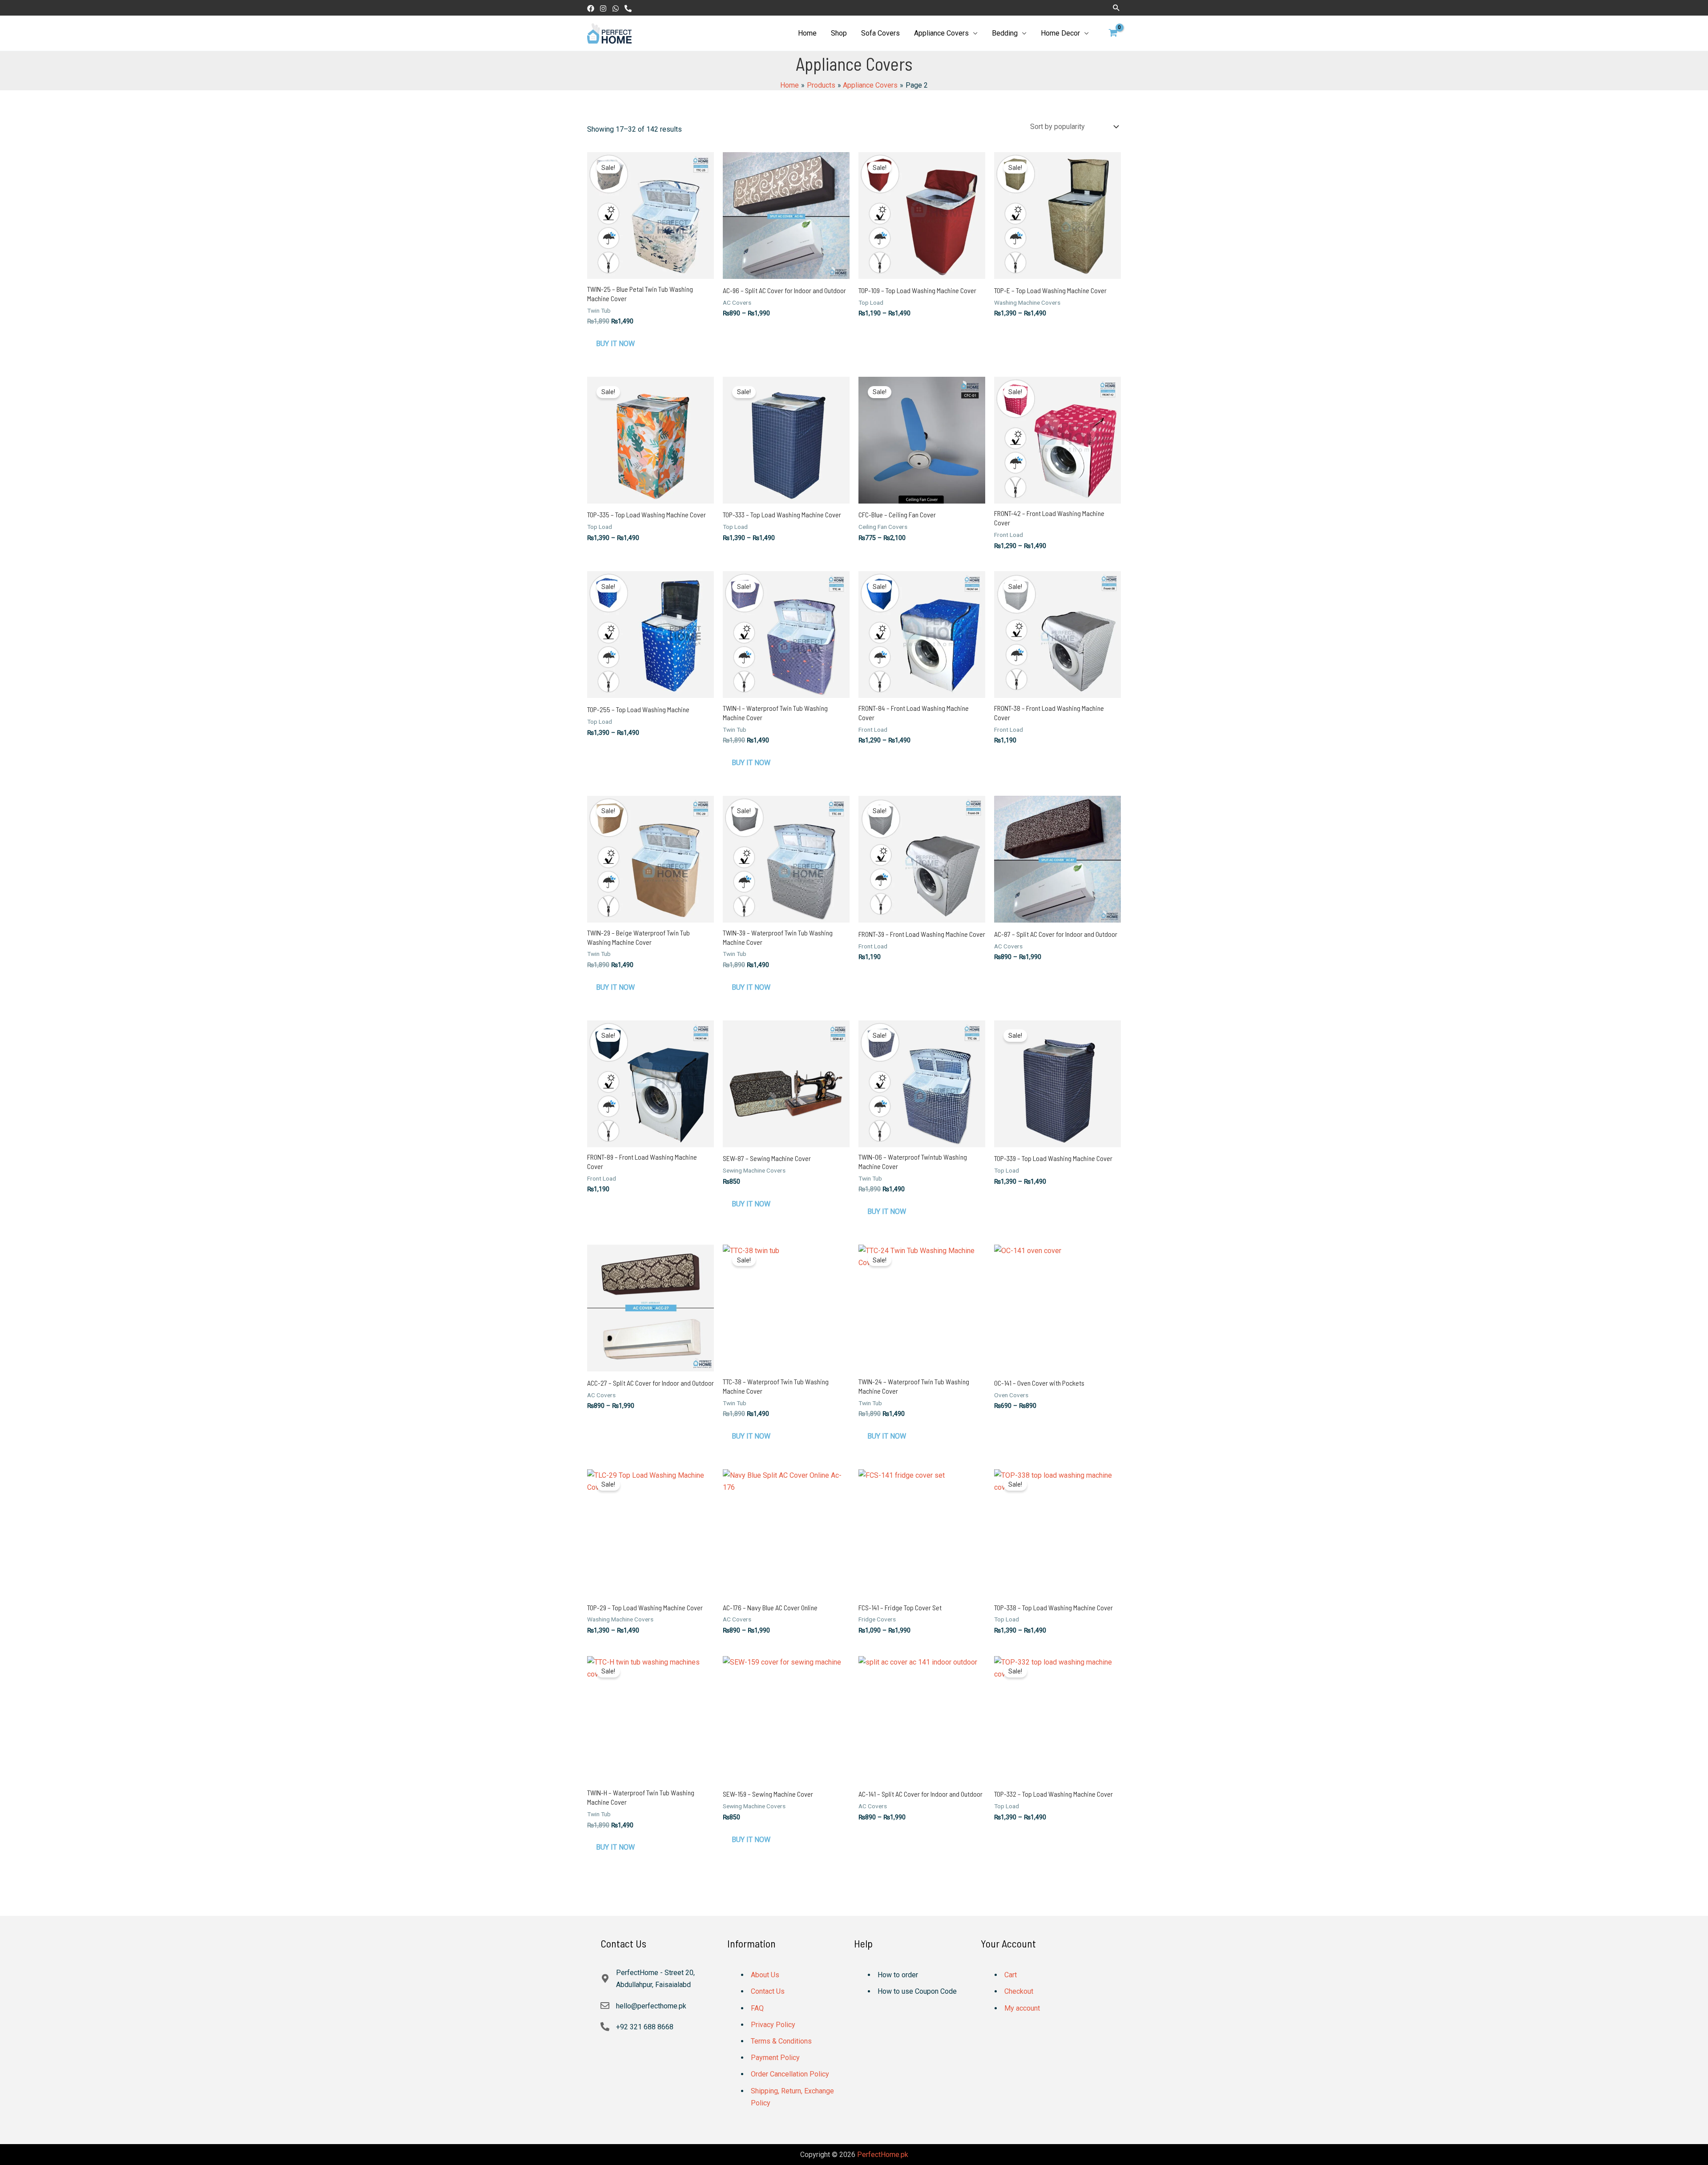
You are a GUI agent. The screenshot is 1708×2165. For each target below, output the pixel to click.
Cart (1011, 1975)
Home (807, 33)
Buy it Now (615, 344)
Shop (839, 33)
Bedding (1005, 33)
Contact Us (768, 1991)
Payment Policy (775, 2058)
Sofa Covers (880, 33)
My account (1022, 2008)
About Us (765, 1975)
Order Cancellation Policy (790, 2074)
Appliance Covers (941, 33)
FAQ (757, 2008)
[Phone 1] (628, 8)
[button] (1116, 8)
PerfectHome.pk (883, 2155)
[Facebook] (591, 8)
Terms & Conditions (781, 2041)
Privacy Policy (773, 2025)
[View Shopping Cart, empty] (1113, 33)
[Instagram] (603, 8)
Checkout (1019, 1991)
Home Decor (1060, 33)
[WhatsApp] (616, 8)
